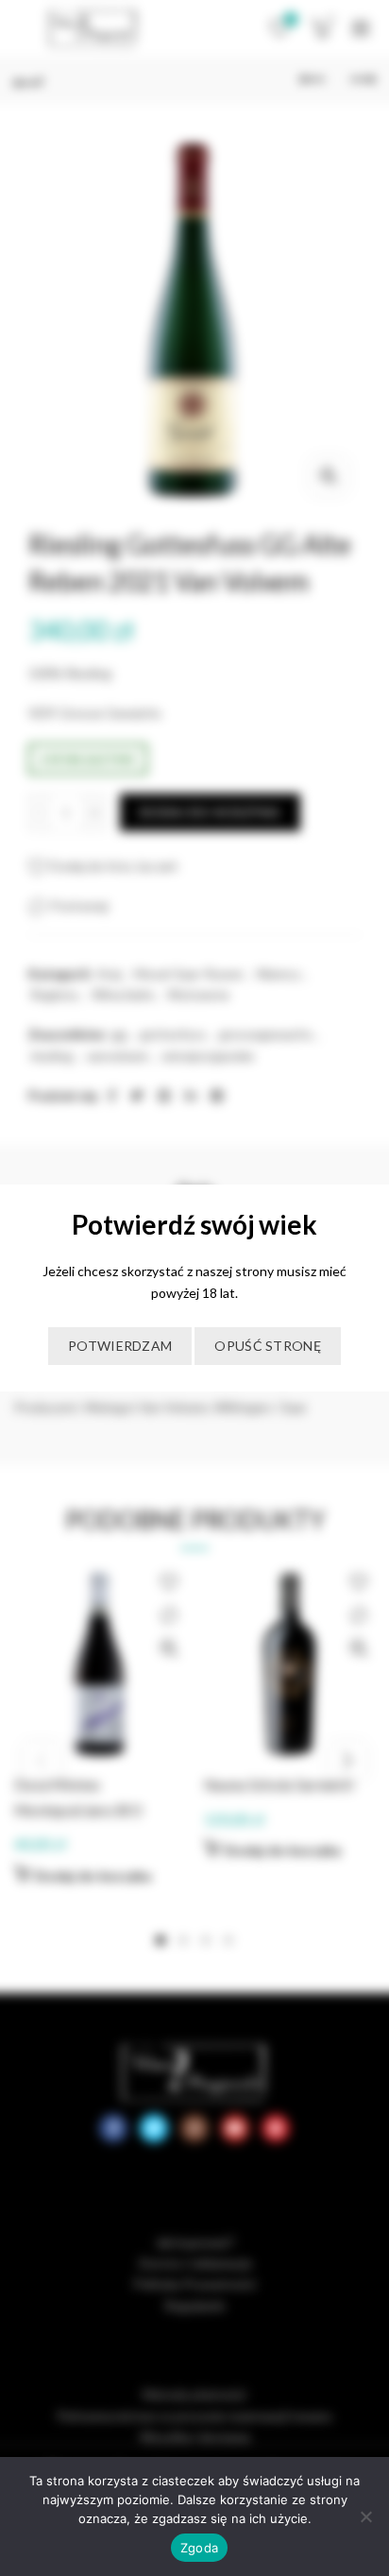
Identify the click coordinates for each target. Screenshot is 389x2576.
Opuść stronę (268, 1346)
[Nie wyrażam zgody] (365, 2516)
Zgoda (199, 2548)
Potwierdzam (120, 1346)
